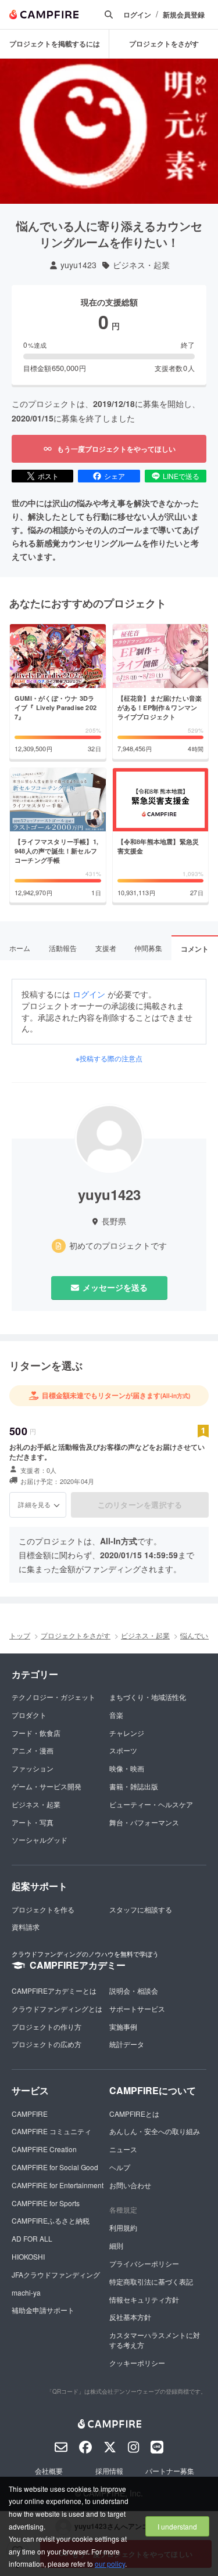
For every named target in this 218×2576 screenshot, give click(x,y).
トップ (20, 1635)
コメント (195, 949)
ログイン (137, 15)
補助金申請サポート (43, 2310)
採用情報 (109, 2471)
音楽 (116, 1715)
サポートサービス (137, 2008)
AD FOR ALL (32, 2238)
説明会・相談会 (134, 1990)
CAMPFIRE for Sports (46, 2203)
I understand (177, 2526)
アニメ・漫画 (33, 1750)
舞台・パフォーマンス (144, 1822)
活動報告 (63, 948)
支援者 (106, 948)
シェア (115, 476)
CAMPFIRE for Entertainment (58, 2185)
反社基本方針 (130, 2317)
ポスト (48, 476)
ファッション (33, 1768)
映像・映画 (127, 1768)
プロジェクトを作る (43, 1909)
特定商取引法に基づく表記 (151, 2281)
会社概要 (49, 2471)
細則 (116, 2245)
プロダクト (29, 1715)
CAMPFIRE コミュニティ (51, 2131)
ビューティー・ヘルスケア (151, 1804)
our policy (110, 2564)
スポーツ (123, 1750)
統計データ (127, 2044)
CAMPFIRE (30, 2114)
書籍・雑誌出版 (134, 1786)
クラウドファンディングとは (57, 2008)
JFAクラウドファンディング (56, 2274)
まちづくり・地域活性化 (148, 1697)
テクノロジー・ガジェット (53, 1697)
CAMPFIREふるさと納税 (51, 2220)
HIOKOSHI (28, 2256)
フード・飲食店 (36, 1733)
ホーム (20, 948)
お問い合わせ (130, 2185)
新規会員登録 (184, 15)
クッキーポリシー (137, 2363)
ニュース (123, 2149)
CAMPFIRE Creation (44, 2149)
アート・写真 (33, 1822)
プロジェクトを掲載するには (55, 44)
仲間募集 (148, 948)
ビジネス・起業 (141, 265)
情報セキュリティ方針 (144, 2299)
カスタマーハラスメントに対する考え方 (155, 2340)
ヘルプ (120, 2167)
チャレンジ (127, 1733)
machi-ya (26, 2292)
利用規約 (123, 2227)
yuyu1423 (78, 265)
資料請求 (26, 1927)
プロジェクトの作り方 (47, 2026)
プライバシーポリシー (144, 2263)
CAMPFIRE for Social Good (55, 2167)
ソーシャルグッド (40, 1840)
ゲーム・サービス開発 (47, 1786)
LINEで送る (181, 476)
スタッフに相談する (141, 1909)
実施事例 (123, 2026)
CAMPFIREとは (134, 2114)
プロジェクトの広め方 (47, 2044)
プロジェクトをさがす (164, 44)
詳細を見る (34, 1504)
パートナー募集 (170, 2471)
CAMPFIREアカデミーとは (54, 1990)
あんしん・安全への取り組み (155, 2131)
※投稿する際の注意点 (109, 1058)
